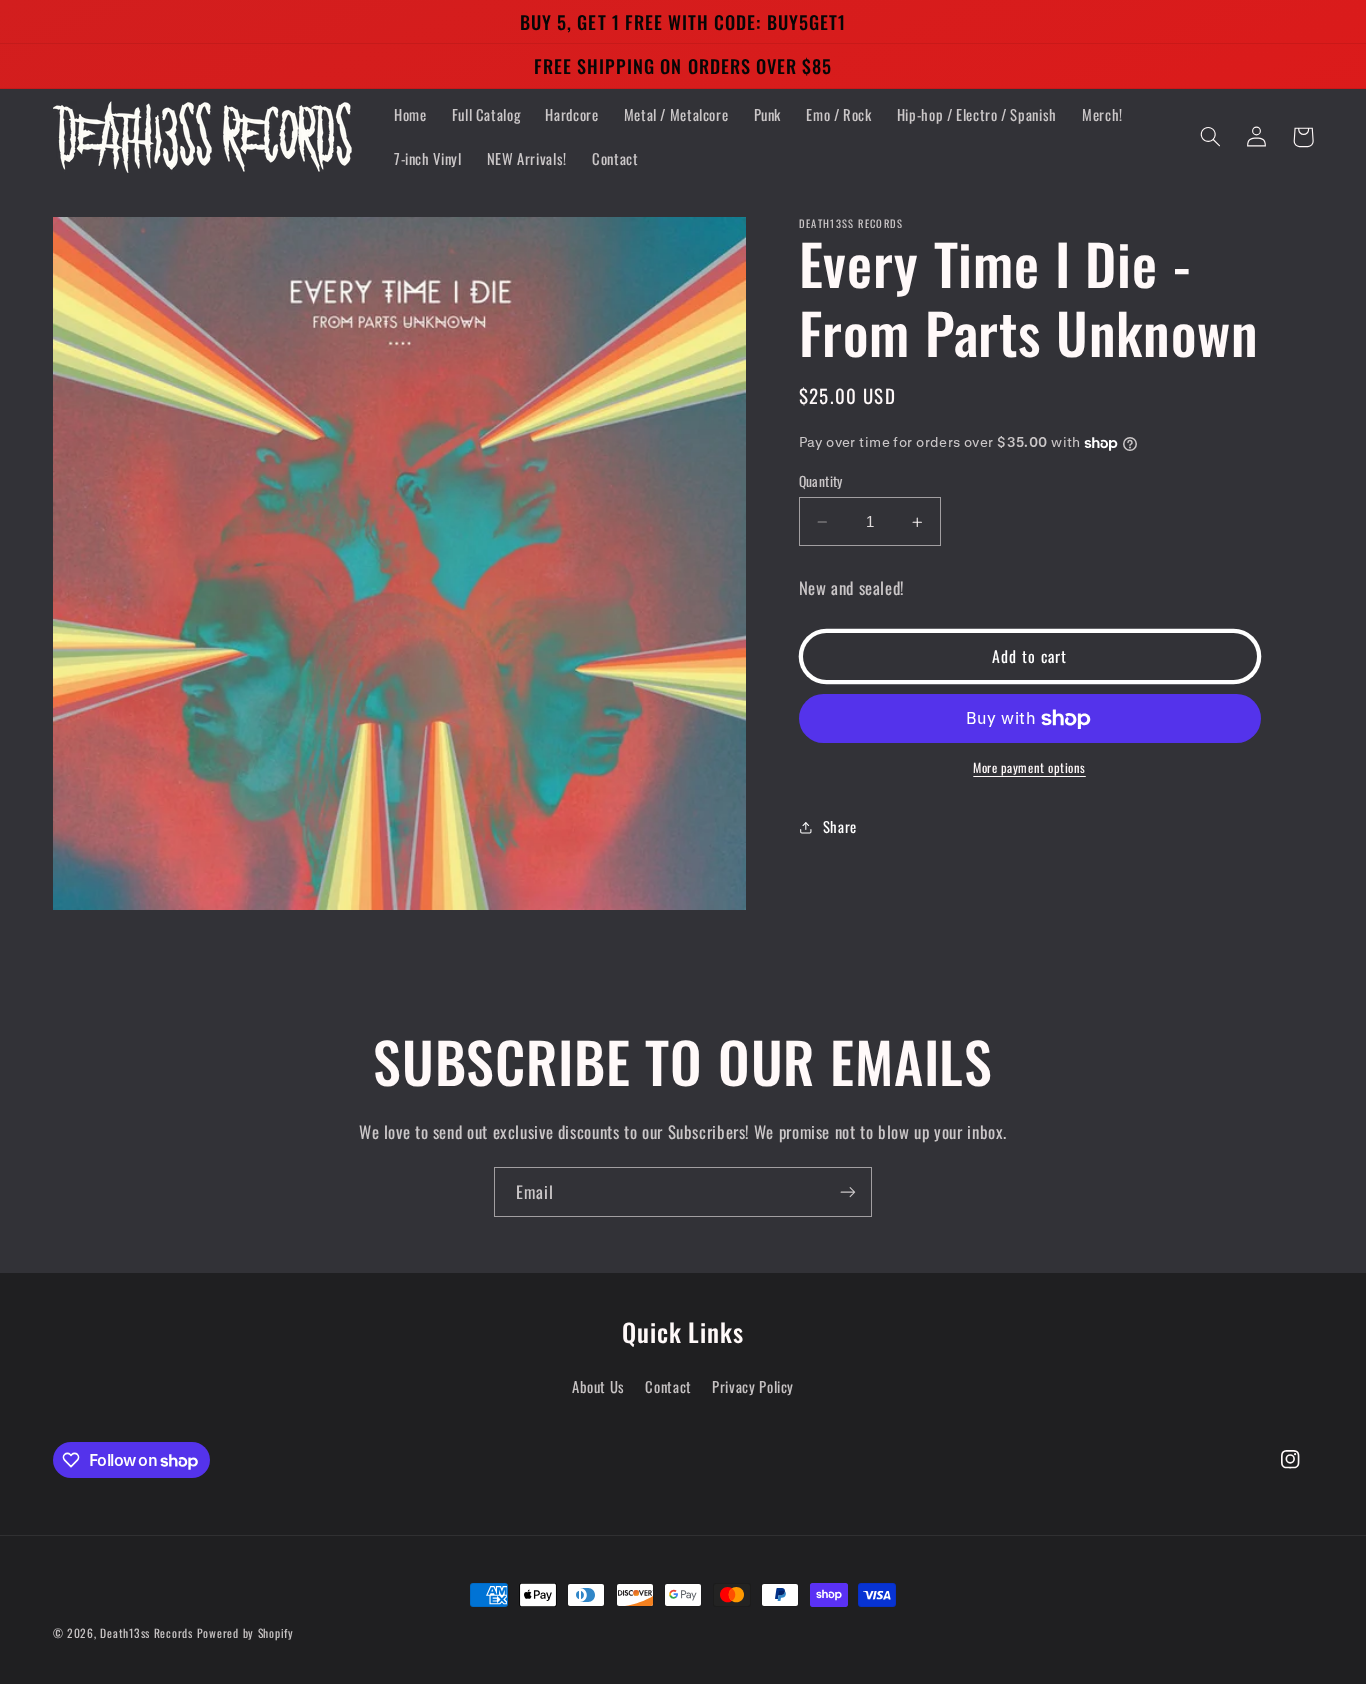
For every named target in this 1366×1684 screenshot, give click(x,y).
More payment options (1029, 769)
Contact (668, 1386)
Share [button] (840, 827)
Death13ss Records (146, 1632)
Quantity (821, 481)
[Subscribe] (848, 1191)
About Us (598, 1386)
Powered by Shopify (245, 1632)
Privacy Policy (753, 1386)
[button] (1211, 137)
